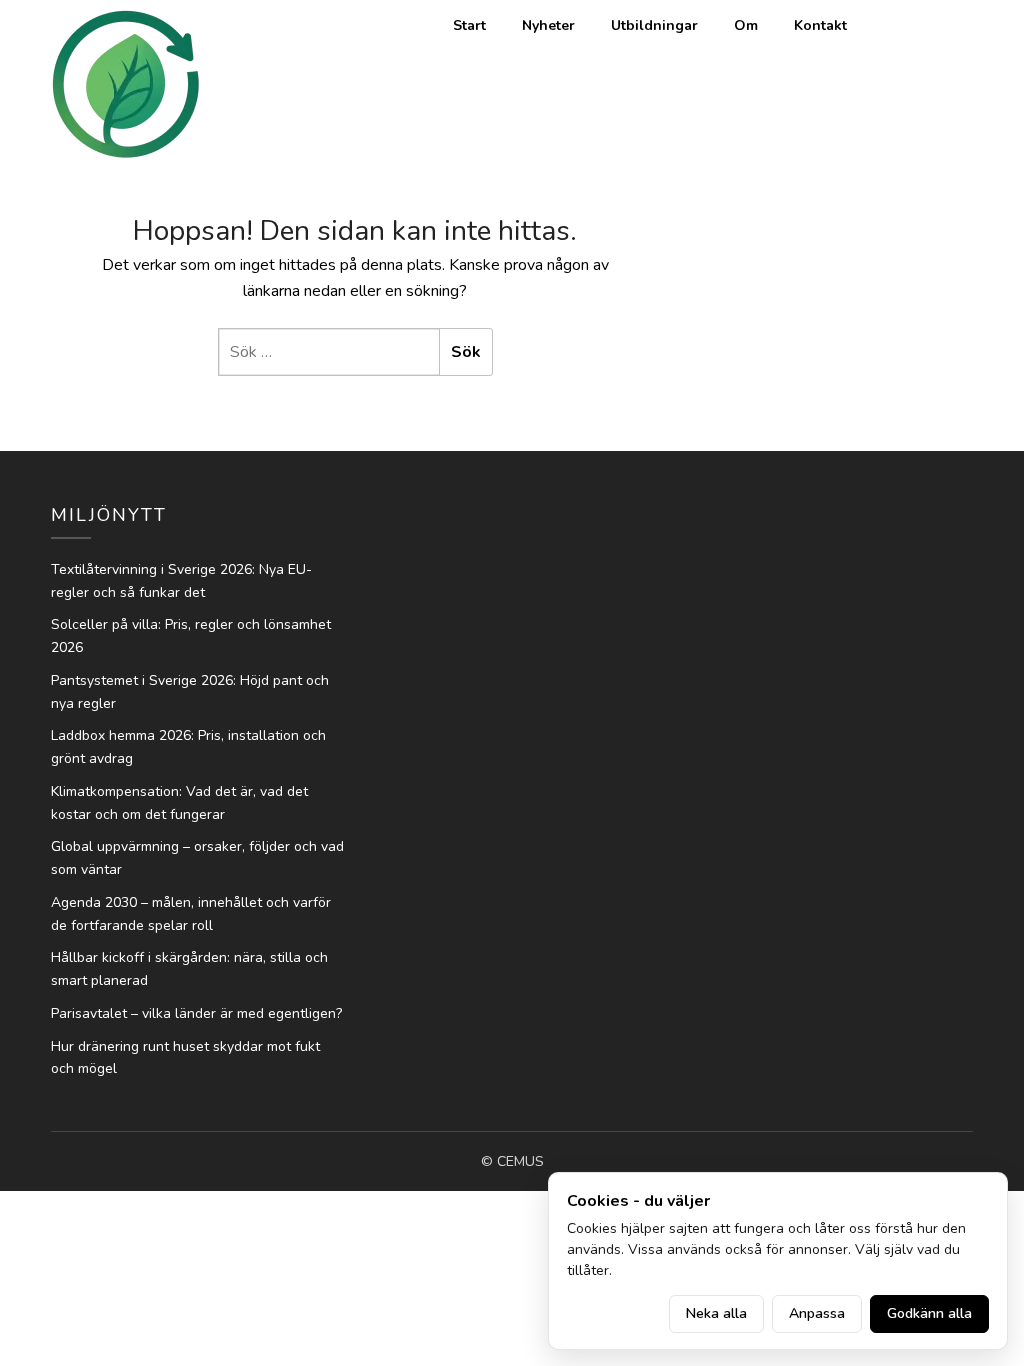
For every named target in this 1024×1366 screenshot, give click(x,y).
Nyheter (548, 25)
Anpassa (817, 1313)
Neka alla (716, 1313)
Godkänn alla (929, 1313)
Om (746, 25)
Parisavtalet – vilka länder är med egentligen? (196, 1013)
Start (469, 25)
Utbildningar (654, 25)
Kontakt (820, 25)
